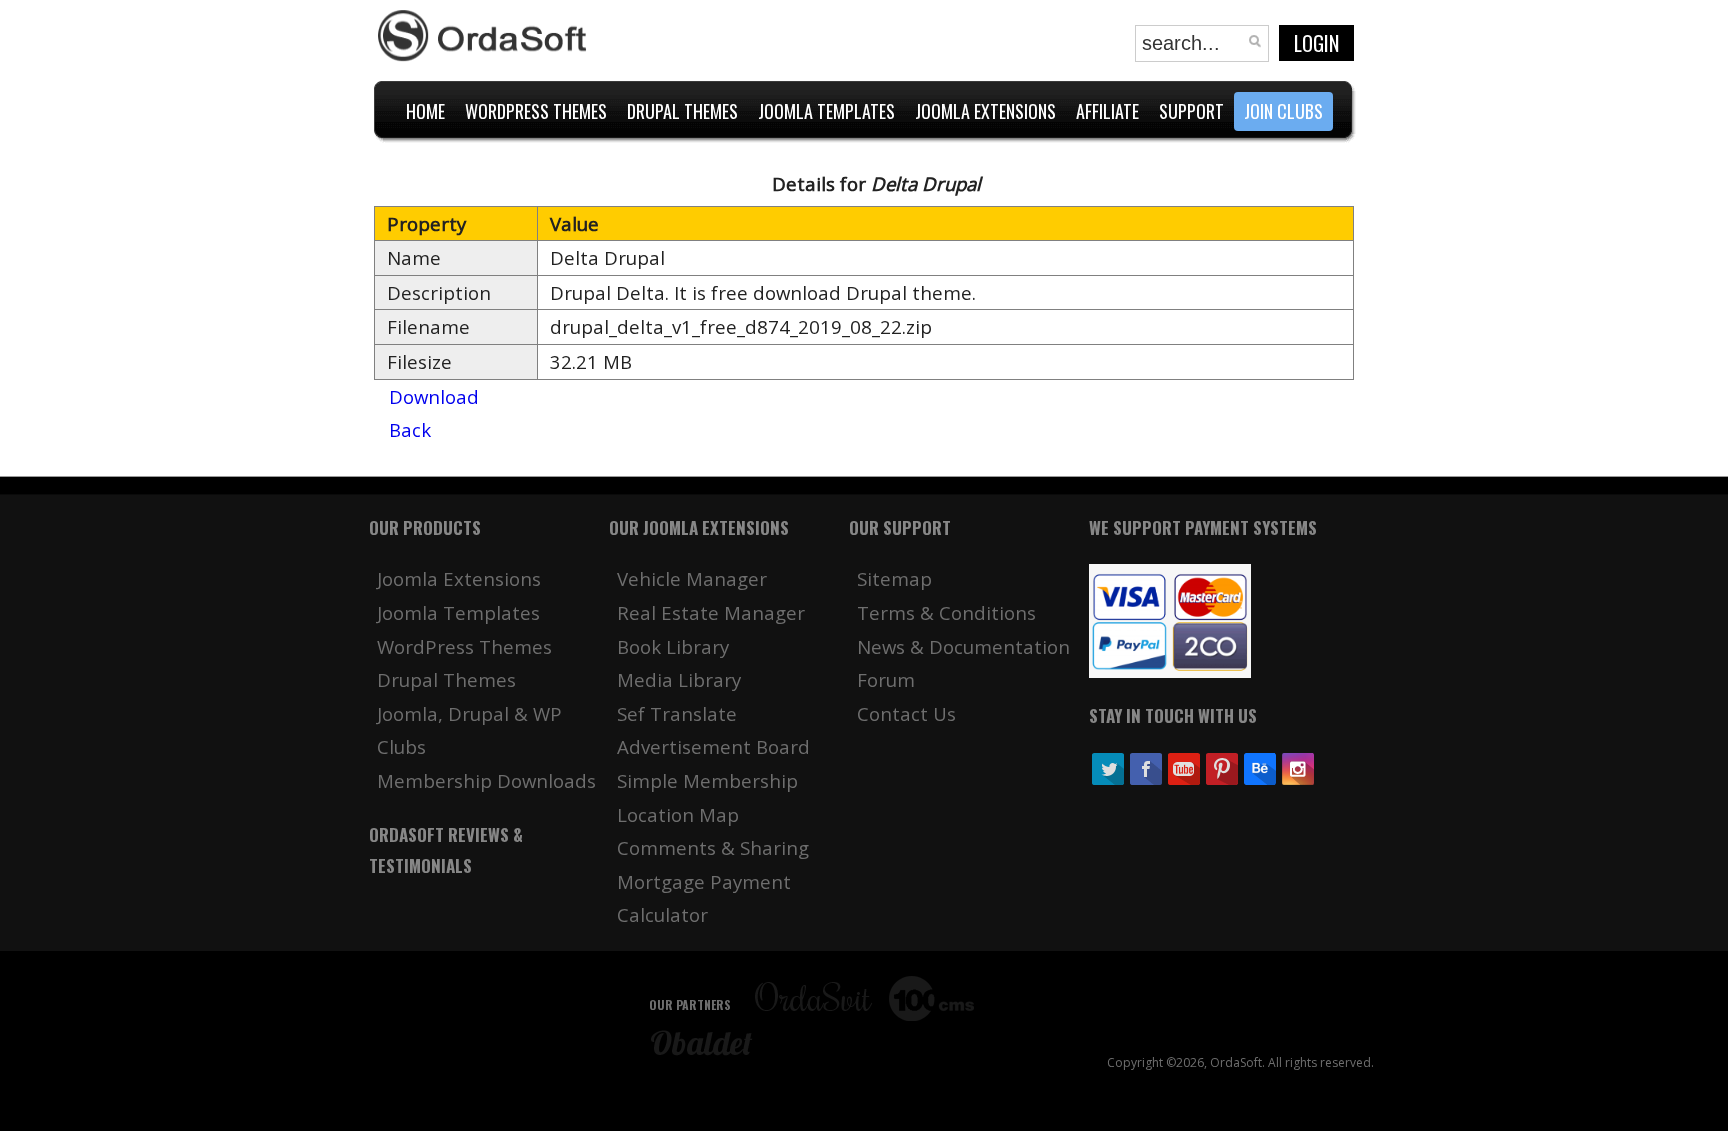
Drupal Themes (446, 679)
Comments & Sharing (713, 847)
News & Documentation (963, 646)
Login (1316, 43)
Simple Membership (707, 780)
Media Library (679, 679)
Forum (886, 679)
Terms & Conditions (946, 612)
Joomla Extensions (459, 578)
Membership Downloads (486, 780)
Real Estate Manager (711, 612)
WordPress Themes (464, 646)
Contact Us (906, 713)
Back (410, 429)
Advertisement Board (713, 746)
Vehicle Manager (692, 578)
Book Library (673, 646)
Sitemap (894, 578)
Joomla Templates (458, 612)
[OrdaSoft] (485, 36)
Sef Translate (677, 713)
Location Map (678, 814)
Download (434, 396)
